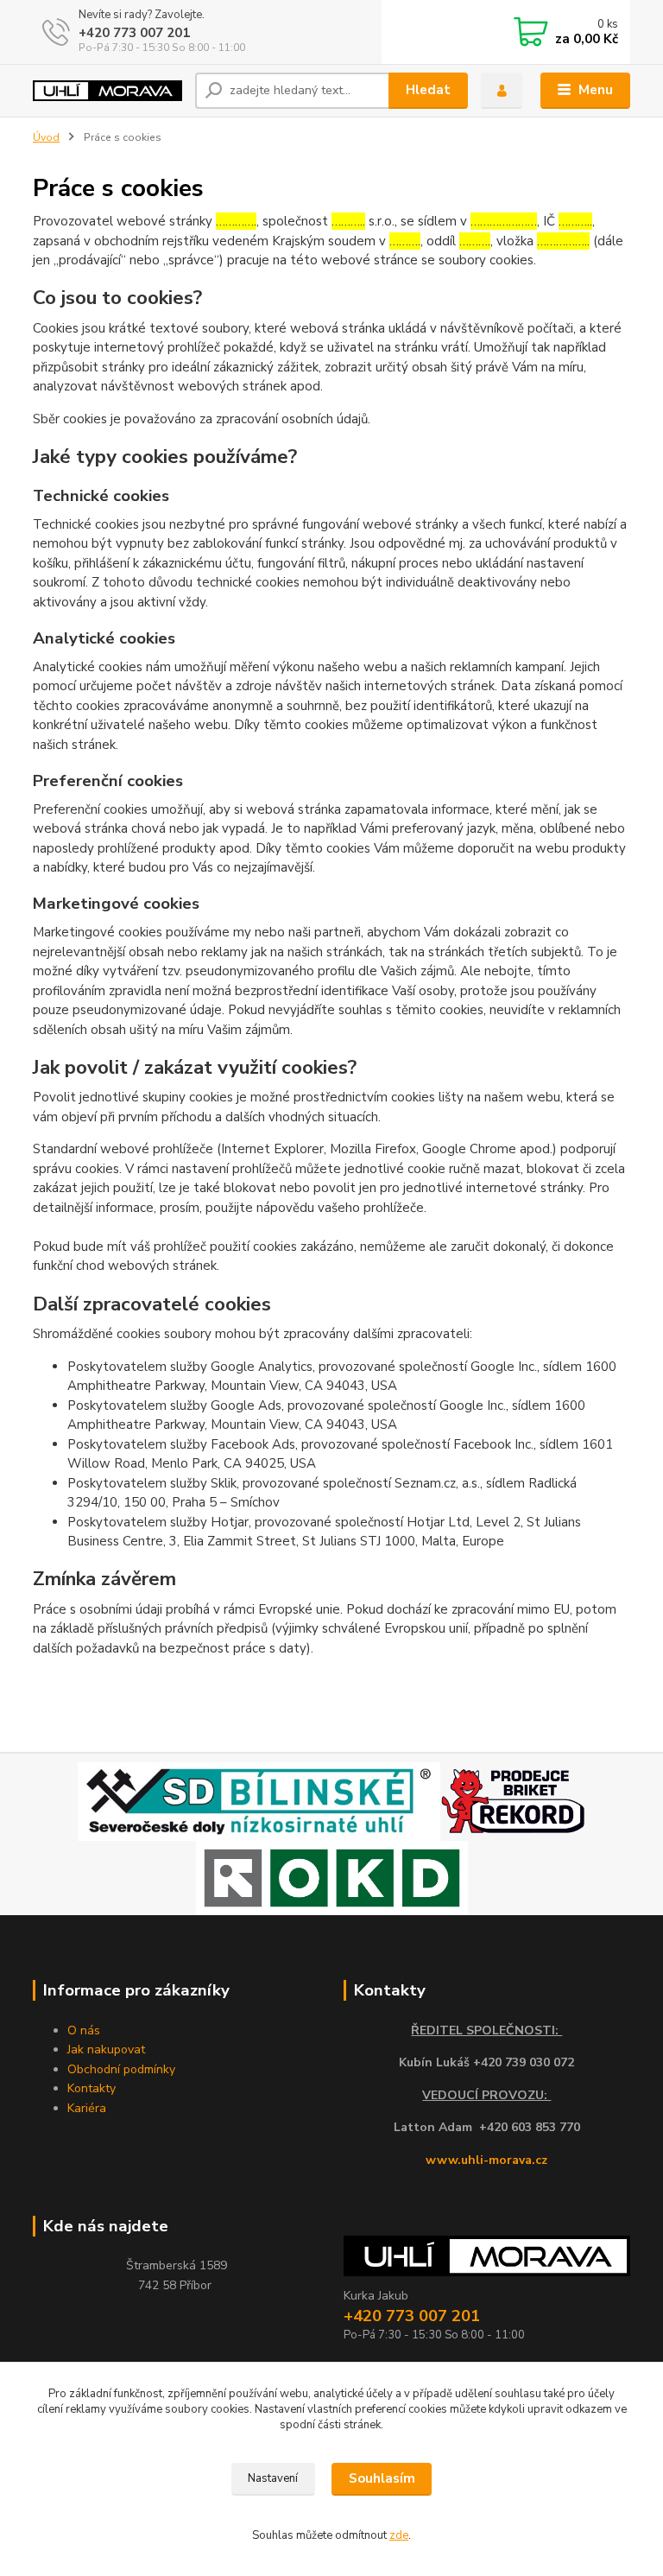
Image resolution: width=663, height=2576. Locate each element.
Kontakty (92, 2088)
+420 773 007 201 (134, 33)
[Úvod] (107, 91)
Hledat (428, 90)
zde (399, 2535)
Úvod (46, 137)
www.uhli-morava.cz (486, 2160)
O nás (84, 2030)
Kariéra (87, 2108)
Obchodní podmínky (121, 2069)
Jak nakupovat (106, 2049)
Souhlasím (382, 2478)
